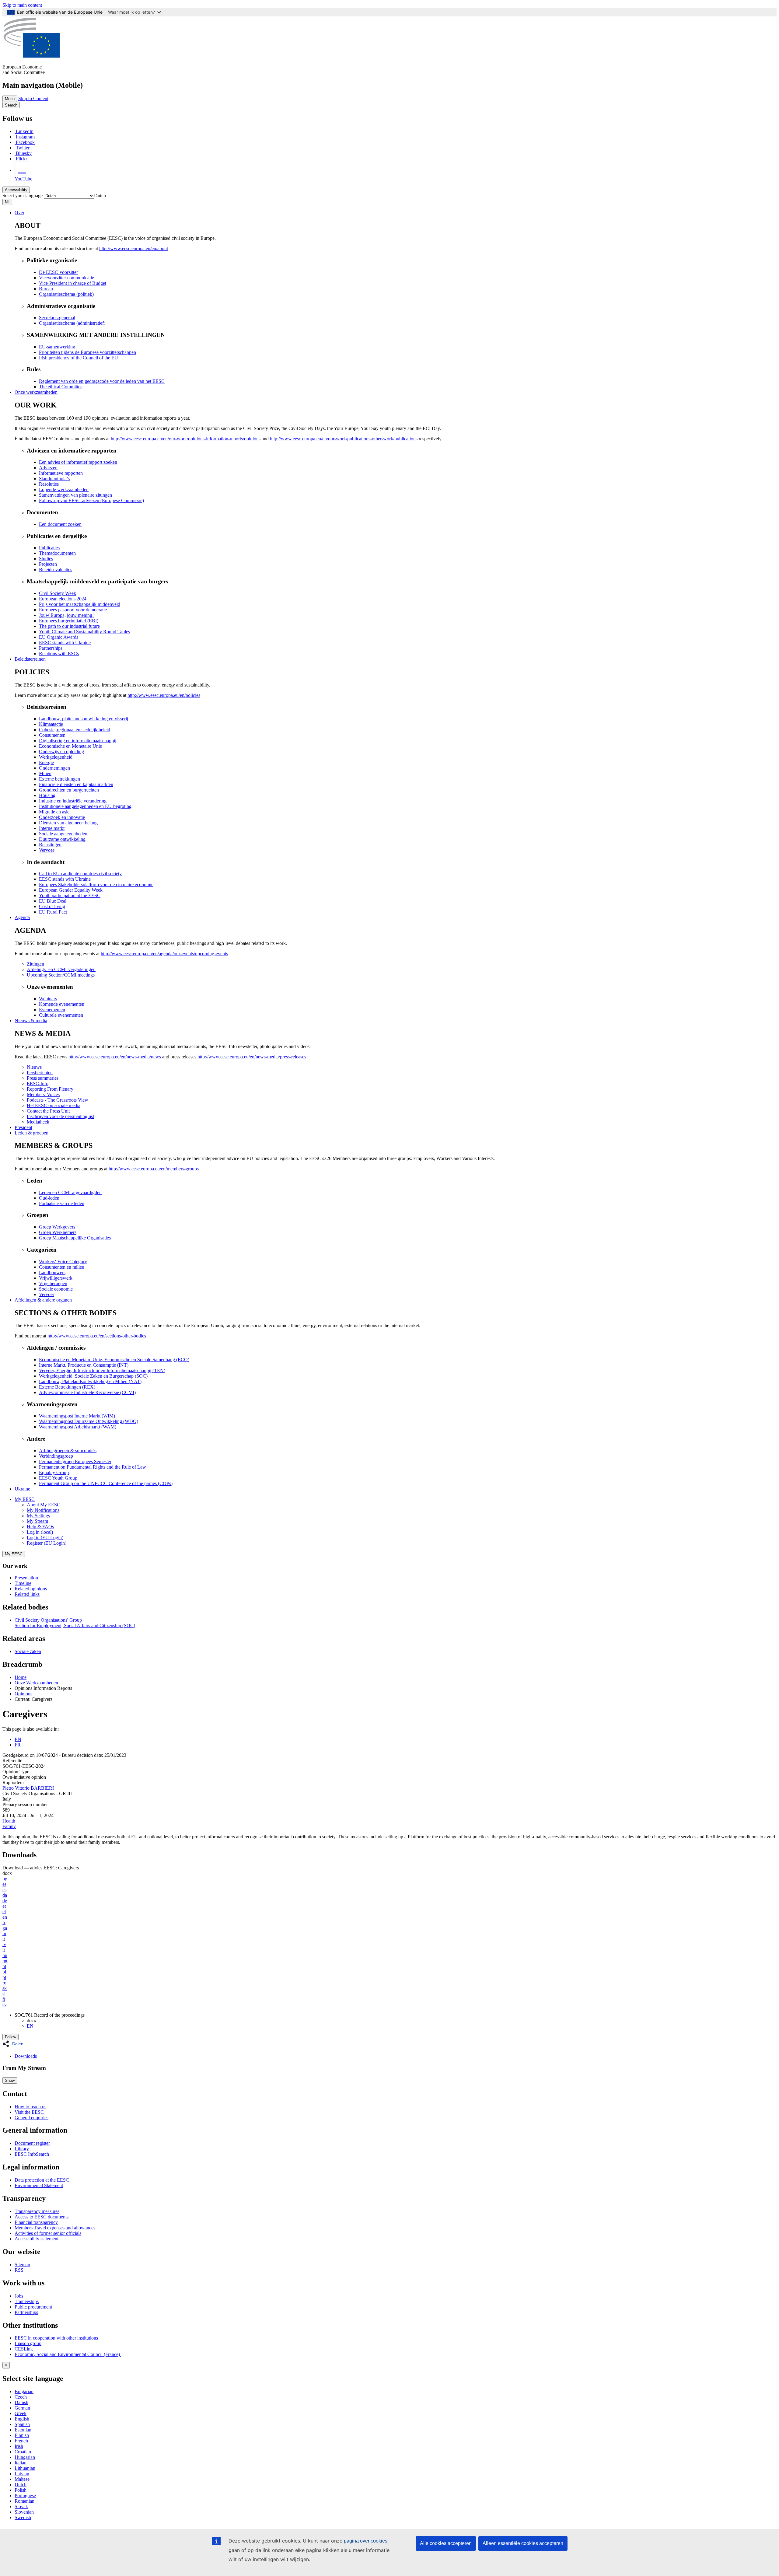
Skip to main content (22, 5)
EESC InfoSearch (32, 2154)
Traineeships (27, 2301)
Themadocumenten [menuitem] (57, 553)
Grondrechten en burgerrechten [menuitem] (69, 790)
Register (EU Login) (47, 1543)
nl (4, 1966)
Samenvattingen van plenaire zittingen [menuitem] (75, 495)
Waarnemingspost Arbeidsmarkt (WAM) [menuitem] (78, 1427)
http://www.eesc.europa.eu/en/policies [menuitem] (164, 695)
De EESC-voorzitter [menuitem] (58, 272)
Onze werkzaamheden (36, 392)
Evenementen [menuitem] (52, 1010)
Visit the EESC (29, 2112)
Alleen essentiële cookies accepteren (523, 2543)
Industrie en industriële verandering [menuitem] (73, 801)
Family (9, 1826)
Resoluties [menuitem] (49, 484)
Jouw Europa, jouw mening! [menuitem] (66, 615)
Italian (21, 2463)
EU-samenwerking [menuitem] (57, 347)
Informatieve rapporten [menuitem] (61, 473)
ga (5, 1928)
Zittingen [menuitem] (35, 964)
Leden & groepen (31, 1133)
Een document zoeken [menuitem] (60, 524)
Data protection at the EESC (42, 2180)
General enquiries (31, 2118)
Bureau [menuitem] (46, 289)
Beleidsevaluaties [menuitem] (56, 570)
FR (18, 1745)
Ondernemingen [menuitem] (54, 768)
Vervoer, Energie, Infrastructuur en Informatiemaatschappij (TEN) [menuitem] (102, 1370)
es (4, 1884)
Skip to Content (33, 98)
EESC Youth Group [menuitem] (58, 1478)
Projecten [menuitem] (48, 564)
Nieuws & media (31, 1021)
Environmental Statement (39, 2185)
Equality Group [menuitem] (54, 1472)
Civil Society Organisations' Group (48, 1620)
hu (5, 1955)
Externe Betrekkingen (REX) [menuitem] (67, 1387)
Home (21, 1677)
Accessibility (16, 190)
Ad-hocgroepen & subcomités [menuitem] (68, 1451)
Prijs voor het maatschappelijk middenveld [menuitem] (80, 604)
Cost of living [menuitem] (52, 906)
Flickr (21, 159)
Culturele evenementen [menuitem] (61, 1015)
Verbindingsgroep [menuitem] (56, 1456)
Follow (10, 2037)
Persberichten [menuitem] (40, 1073)
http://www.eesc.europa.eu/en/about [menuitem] (134, 248)
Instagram (25, 137)
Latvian (22, 2474)
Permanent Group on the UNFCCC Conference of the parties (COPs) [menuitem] (106, 1483)
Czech (21, 2397)
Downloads (26, 2056)
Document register (32, 2143)
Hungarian (25, 2457)
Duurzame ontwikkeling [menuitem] (62, 839)
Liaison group (28, 2343)
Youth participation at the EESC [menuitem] (70, 895)
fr (4, 1922)
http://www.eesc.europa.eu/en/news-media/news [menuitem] (115, 1057)
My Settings (38, 1516)
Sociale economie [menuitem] (56, 1289)
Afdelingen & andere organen (43, 1300)
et (4, 1906)
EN (18, 1739)
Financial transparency (36, 2222)
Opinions (23, 1694)
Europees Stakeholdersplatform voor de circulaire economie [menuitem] (96, 884)
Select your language (23, 196)
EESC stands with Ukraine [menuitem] (65, 643)
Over (19, 213)
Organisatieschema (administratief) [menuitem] (72, 323)
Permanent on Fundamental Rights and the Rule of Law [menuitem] (93, 1467)
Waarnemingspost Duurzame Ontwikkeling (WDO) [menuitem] (89, 1421)
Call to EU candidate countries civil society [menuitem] (80, 874)
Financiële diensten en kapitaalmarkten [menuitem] (76, 784)
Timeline (23, 1583)
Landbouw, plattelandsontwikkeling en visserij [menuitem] (84, 719)
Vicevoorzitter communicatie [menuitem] (66, 278)
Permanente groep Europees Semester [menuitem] (75, 1461)
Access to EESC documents (42, 2217)
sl (4, 1994)
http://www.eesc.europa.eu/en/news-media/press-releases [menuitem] (252, 1057)
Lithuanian (25, 2468)
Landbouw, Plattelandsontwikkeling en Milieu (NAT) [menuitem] (90, 1381)
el (4, 1912)
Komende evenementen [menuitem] (62, 1004)
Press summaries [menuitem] (43, 1078)
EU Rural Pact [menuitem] (53, 912)
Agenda (22, 917)
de (5, 1901)
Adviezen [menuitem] (48, 468)
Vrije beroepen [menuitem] (53, 1283)
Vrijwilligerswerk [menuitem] (56, 1278)
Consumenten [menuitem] (52, 735)
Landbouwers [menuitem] (52, 1272)
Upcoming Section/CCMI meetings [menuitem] (61, 975)
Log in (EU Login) (45, 1538)
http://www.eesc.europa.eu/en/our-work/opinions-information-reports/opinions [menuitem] (186, 439)
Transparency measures (37, 2211)
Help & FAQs (40, 1527)
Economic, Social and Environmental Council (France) (68, 2354)
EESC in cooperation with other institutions (56, 2338)
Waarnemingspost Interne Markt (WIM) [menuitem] (77, 1416)
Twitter (23, 148)
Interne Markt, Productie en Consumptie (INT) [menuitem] (84, 1365)
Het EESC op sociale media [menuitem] (54, 1105)
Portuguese (25, 2496)
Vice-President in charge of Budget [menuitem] (73, 283)
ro (4, 1983)
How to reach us (30, 2107)
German (22, 2408)
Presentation (26, 1578)
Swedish (23, 2517)
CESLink (24, 2349)
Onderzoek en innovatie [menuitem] (62, 817)
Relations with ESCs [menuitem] (59, 654)
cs (4, 1890)
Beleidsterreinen (30, 659)
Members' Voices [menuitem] (43, 1094)
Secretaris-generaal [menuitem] (57, 318)
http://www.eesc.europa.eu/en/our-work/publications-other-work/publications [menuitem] (344, 439)
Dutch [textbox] (100, 196)
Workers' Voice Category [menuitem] (63, 1262)
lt (4, 1950)
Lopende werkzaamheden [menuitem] (64, 489)
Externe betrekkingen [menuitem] (59, 779)
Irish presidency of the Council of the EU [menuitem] (79, 358)
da (5, 1895)
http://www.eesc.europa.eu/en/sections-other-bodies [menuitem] (97, 1336)
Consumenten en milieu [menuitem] (62, 1267)
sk (5, 1988)
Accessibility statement (37, 2239)
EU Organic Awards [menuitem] (59, 637)
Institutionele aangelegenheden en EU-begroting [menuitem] (85, 806)
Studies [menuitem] (46, 559)
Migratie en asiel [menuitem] (55, 812)
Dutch (21, 2485)
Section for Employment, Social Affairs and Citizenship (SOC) (75, 1625)
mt (5, 1961)
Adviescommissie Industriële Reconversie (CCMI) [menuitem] (87, 1392)
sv (5, 2005)
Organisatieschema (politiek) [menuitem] (66, 294)
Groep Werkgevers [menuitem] (57, 1227)
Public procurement (33, 2307)
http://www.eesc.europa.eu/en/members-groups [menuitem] (154, 1169)
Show (10, 2080)
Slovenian (24, 2512)
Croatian (23, 2452)
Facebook (25, 142)
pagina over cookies (366, 2541)
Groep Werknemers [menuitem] (58, 1232)
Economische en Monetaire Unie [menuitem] (70, 746)
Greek (21, 2413)
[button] (15, 2044)
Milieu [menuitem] (45, 773)
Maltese (22, 2479)
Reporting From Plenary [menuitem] (50, 1089)
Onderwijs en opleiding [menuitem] (61, 751)
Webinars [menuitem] (48, 999)
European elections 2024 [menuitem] (63, 599)
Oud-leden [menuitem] (49, 1198)
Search (11, 105)
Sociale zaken (28, 1651)
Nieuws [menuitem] (34, 1067)
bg (5, 1879)
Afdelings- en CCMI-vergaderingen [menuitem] (61, 969)
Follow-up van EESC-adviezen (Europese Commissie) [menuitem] (91, 500)
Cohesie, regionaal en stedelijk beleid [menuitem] (75, 730)
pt (4, 1977)
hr (4, 1933)
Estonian (23, 2430)
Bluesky (24, 153)
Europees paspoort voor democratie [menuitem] (73, 610)
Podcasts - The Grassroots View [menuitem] (58, 1100)
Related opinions (31, 1589)
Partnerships (26, 2312)
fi (4, 1999)
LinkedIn (25, 131)
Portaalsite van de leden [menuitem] (62, 1203)
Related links (27, 1594)
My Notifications (43, 1510)
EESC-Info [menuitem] (38, 1084)
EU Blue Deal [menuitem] (53, 901)
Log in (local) (40, 1532)
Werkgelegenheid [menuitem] (56, 757)
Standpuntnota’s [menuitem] (54, 479)
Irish (19, 2446)
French (21, 2441)
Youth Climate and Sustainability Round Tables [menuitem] (84, 632)
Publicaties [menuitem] (49, 548)
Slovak (21, 2506)
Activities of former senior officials (48, 2233)
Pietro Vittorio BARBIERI (28, 1788)
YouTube (23, 179)
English (22, 2419)
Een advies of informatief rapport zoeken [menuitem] (78, 462)
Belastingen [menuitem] (50, 845)
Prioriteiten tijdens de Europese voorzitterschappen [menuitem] (87, 352)
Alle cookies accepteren (446, 2543)
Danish (21, 2402)
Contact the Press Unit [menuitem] (48, 1111)
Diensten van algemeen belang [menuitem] (68, 823)
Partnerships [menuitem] (51, 648)
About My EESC (44, 1505)
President (23, 1127)
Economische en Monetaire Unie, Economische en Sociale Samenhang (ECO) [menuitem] (114, 1360)
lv (4, 1944)
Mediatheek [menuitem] (38, 1122)
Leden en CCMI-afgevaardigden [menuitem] (70, 1192)
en (5, 1917)
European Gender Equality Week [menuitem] (71, 890)
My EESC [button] (25, 1499)
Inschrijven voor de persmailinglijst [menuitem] (60, 1116)
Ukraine (22, 1489)
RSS (19, 2270)
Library (22, 2149)
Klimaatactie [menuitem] (51, 724)
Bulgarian (24, 2391)
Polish (21, 2490)
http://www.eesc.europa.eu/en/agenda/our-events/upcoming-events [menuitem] (164, 954)
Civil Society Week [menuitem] (58, 593)
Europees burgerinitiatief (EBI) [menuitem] (69, 621)
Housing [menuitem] (47, 795)
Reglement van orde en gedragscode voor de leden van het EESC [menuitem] (102, 381)
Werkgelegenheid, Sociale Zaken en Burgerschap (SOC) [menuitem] (93, 1376)
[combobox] (100, 196)
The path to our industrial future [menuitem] (69, 626)
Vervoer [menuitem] (47, 850)
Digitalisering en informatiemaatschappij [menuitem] (78, 741)
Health (9, 1821)
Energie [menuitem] (46, 762)
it (4, 1939)
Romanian (24, 2501)
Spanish (22, 2424)
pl (4, 1972)
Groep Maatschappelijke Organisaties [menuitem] (75, 1238)
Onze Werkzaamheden (36, 1683)
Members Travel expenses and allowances (55, 2228)
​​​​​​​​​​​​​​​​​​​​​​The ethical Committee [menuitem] (61, 387)
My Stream (37, 1521)
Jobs (19, 2296)
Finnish (22, 2435)
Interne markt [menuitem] (52, 828)
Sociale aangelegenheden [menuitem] (63, 834)
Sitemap (22, 2265)
